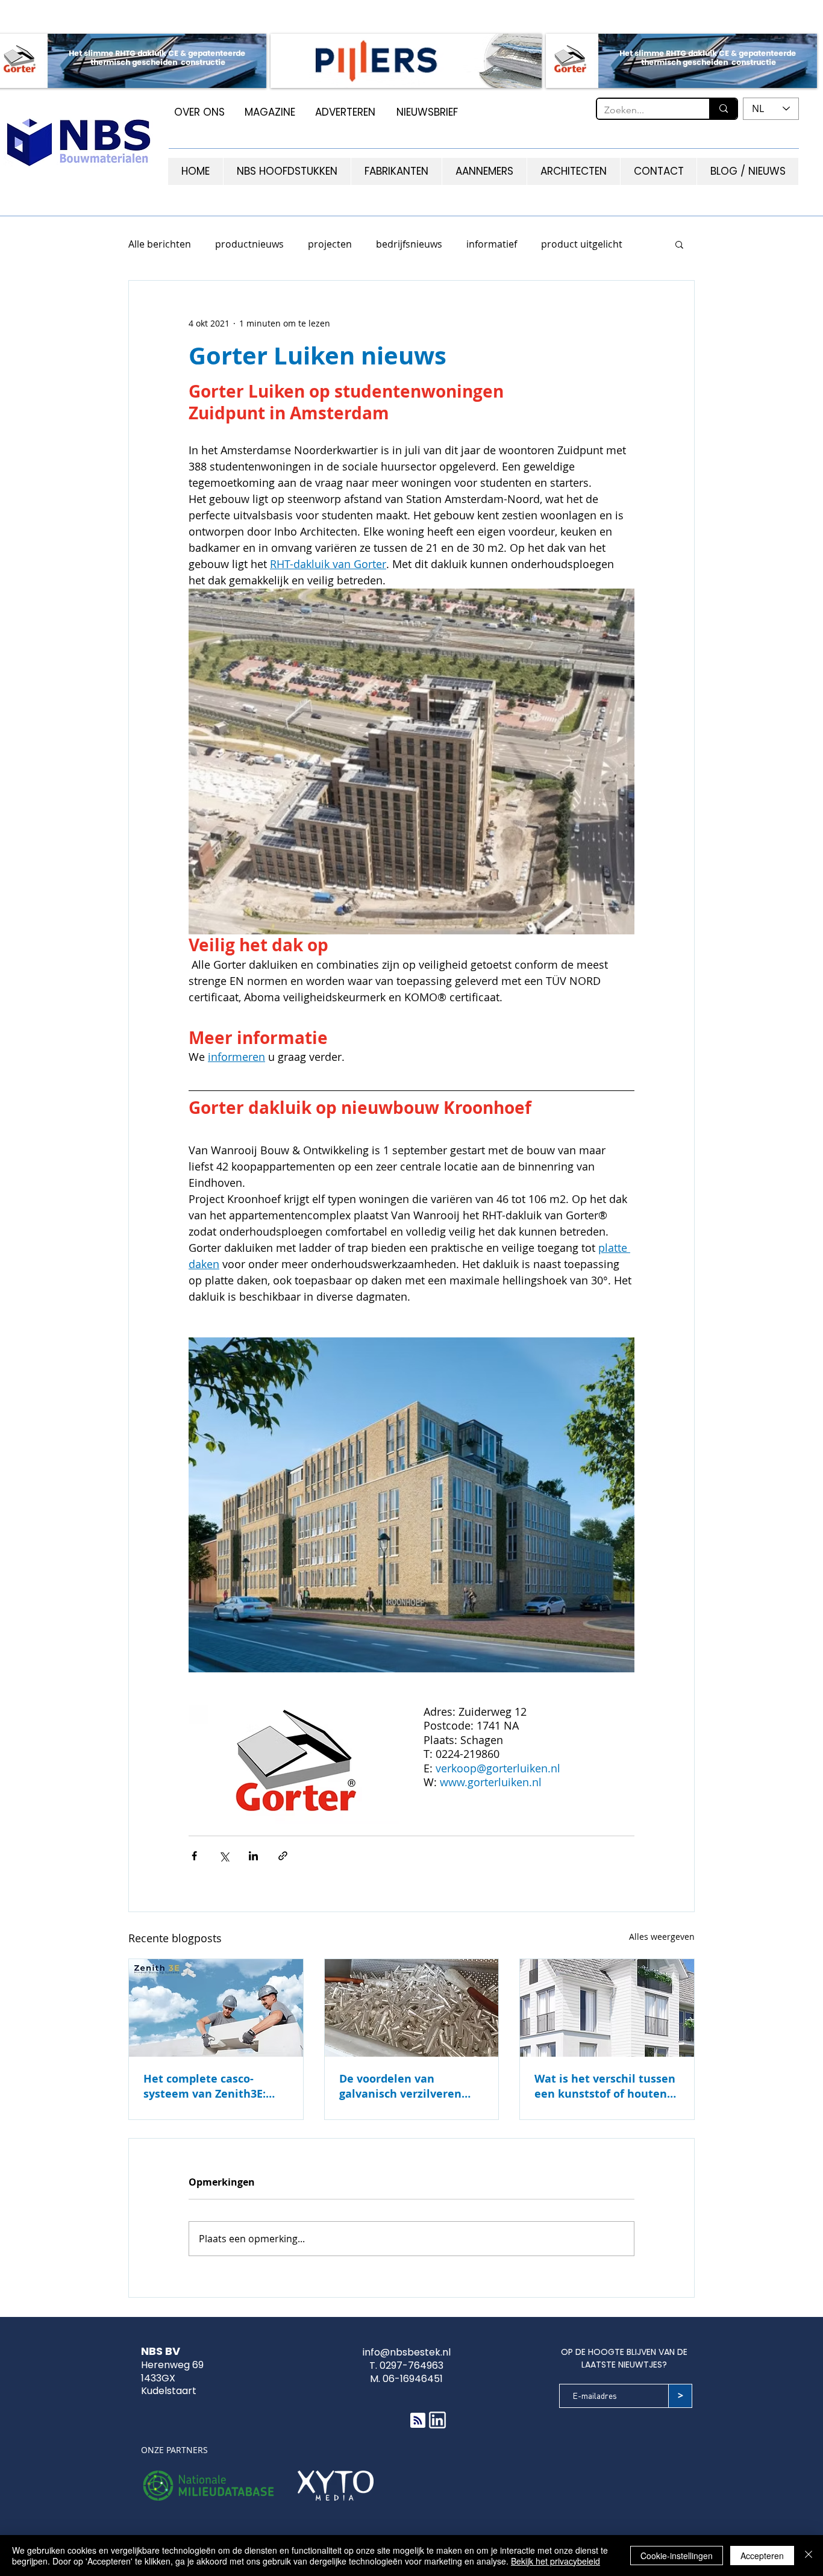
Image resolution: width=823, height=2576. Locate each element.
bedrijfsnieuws (409, 244)
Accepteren (762, 2556)
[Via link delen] (283, 1856)
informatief (492, 244)
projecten (330, 244)
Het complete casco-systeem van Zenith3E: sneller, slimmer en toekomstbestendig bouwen (205, 2086)
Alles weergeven (662, 1937)
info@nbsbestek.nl (407, 2352)
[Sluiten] (809, 2556)
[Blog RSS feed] (418, 2421)
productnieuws (249, 244)
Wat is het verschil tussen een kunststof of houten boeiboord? (605, 2086)
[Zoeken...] (723, 109)
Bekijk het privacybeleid (555, 2561)
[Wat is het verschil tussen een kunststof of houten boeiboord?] (607, 2008)
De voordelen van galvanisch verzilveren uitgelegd (400, 2086)
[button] (679, 244)
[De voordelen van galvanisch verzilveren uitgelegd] (412, 2008)
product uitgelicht (582, 244)
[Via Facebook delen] (194, 1856)
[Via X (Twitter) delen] (224, 1856)
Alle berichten (160, 244)
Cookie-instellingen (677, 2556)
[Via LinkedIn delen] (253, 1856)
